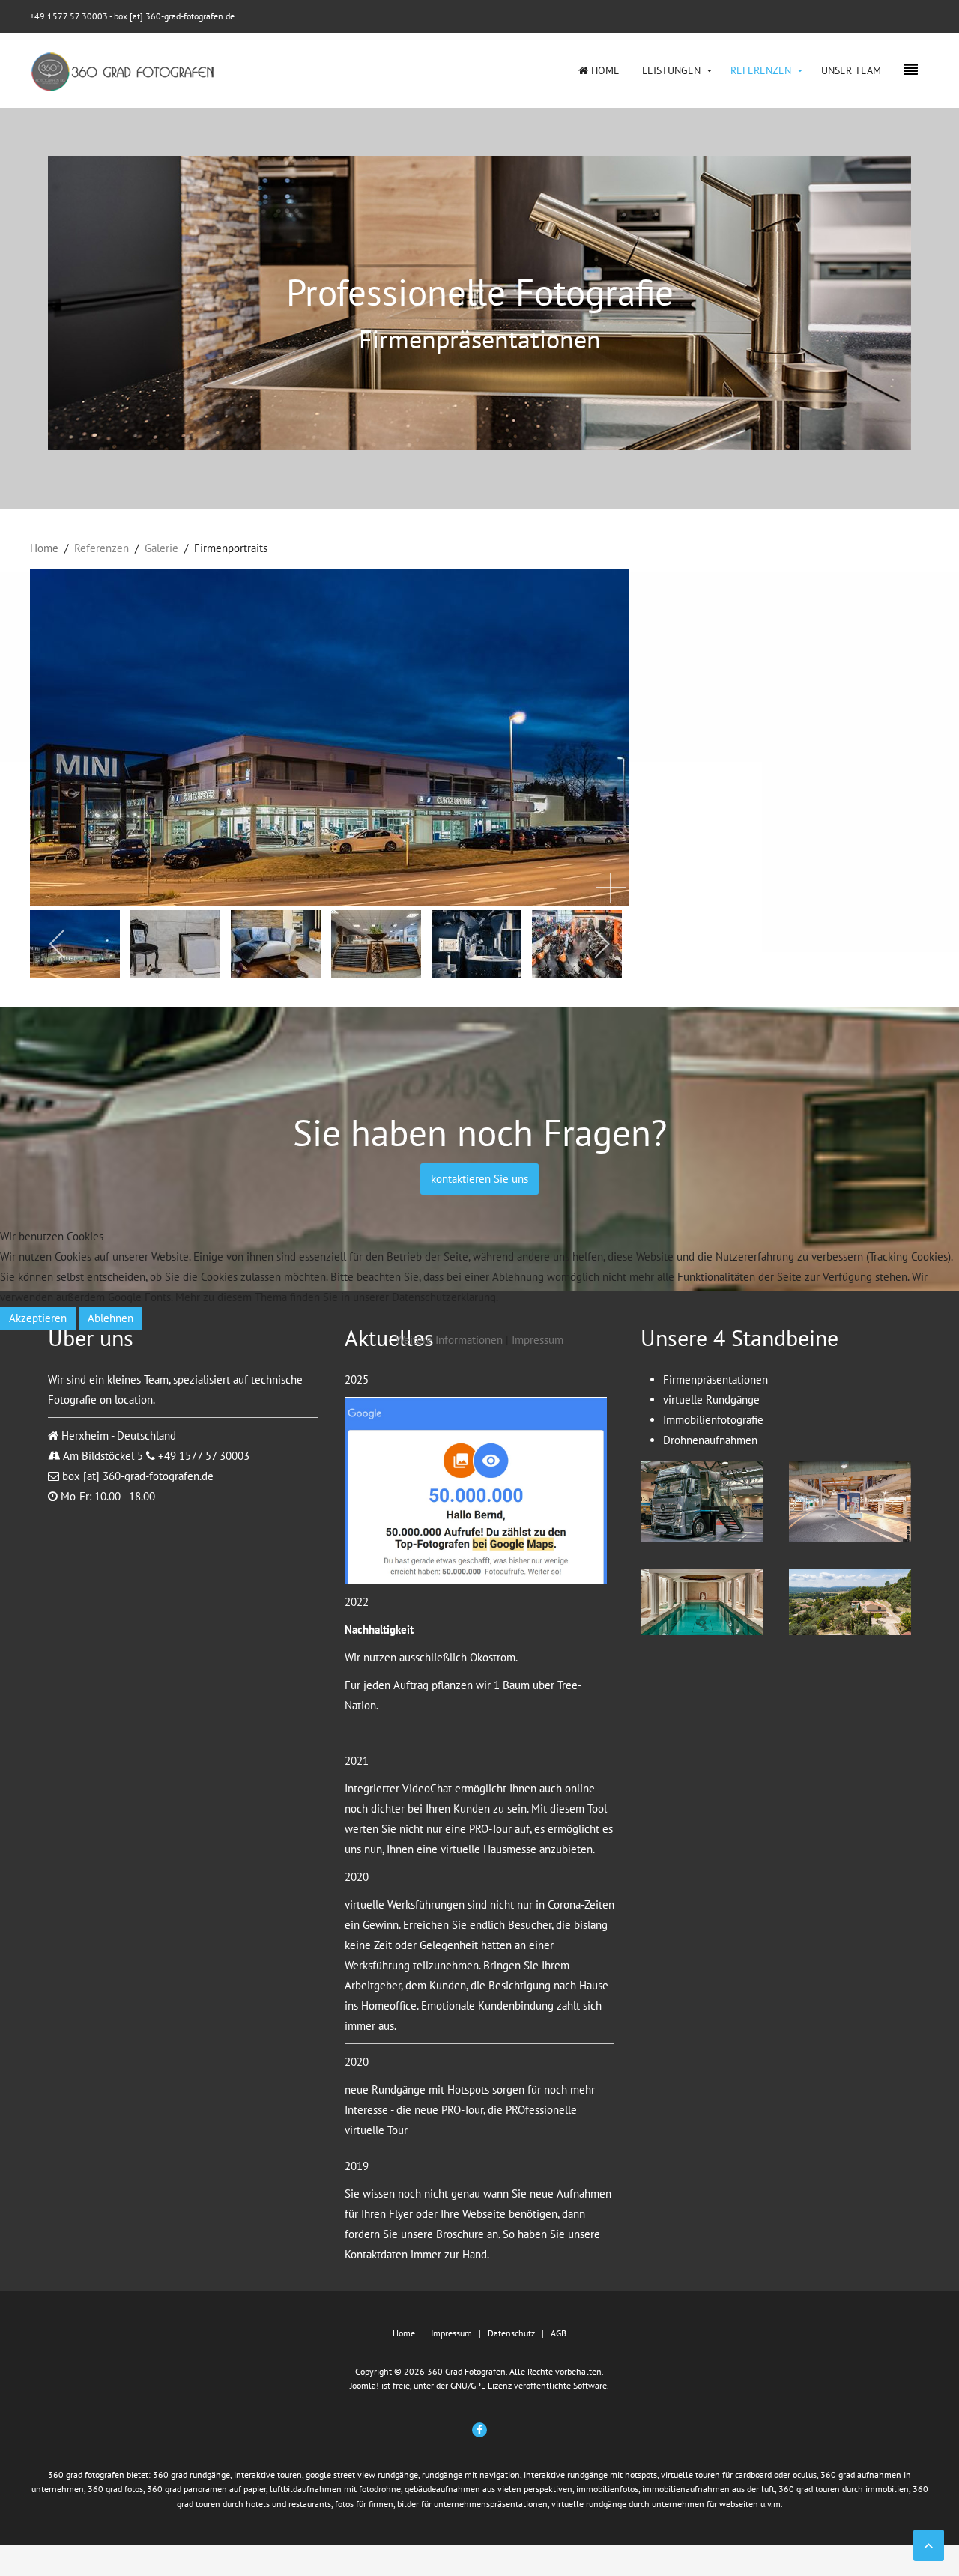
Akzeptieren (38, 1318)
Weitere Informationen (449, 1340)
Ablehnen (111, 1318)
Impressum (538, 1340)
